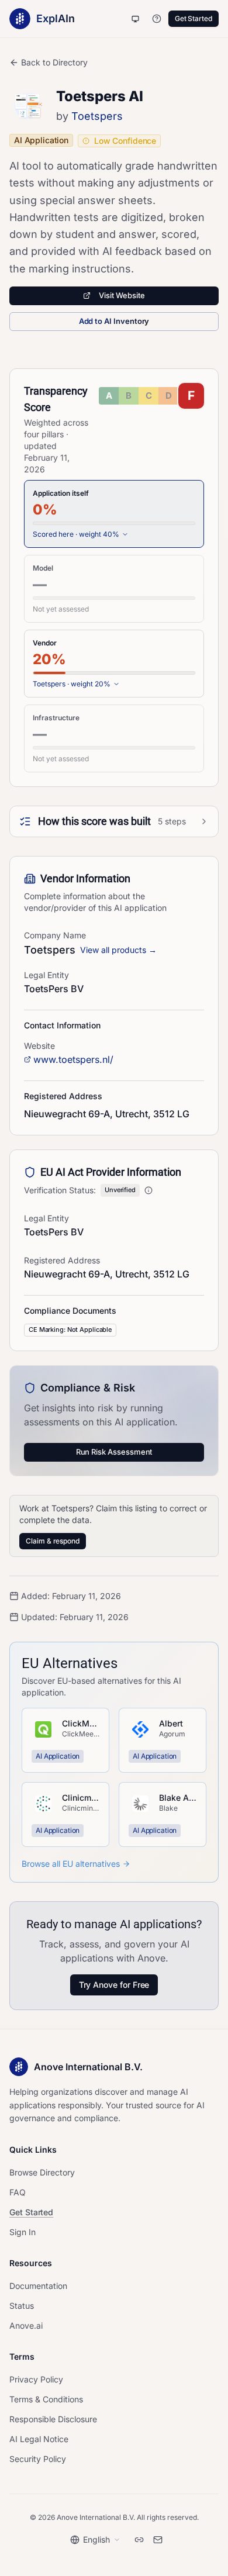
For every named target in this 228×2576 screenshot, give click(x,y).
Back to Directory (54, 62)
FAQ (18, 2192)
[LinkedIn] (139, 2540)
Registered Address (62, 1260)
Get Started (194, 18)
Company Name (55, 935)
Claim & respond (53, 1541)
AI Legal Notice (39, 2439)
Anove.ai (26, 2325)
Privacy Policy (36, 2379)
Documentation (38, 2286)
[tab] (114, 514)
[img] (151, 396)
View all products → (118, 950)
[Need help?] (157, 19)
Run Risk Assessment (114, 1452)
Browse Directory (42, 2172)
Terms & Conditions (46, 2399)
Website (39, 1046)
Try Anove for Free (114, 1985)
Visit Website (122, 295)
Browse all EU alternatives (71, 1864)
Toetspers (97, 116)
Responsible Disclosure (53, 2419)
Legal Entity (46, 975)
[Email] (158, 2540)
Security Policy (38, 2459)
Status (22, 2306)
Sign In (23, 2232)
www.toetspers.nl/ (73, 1059)
